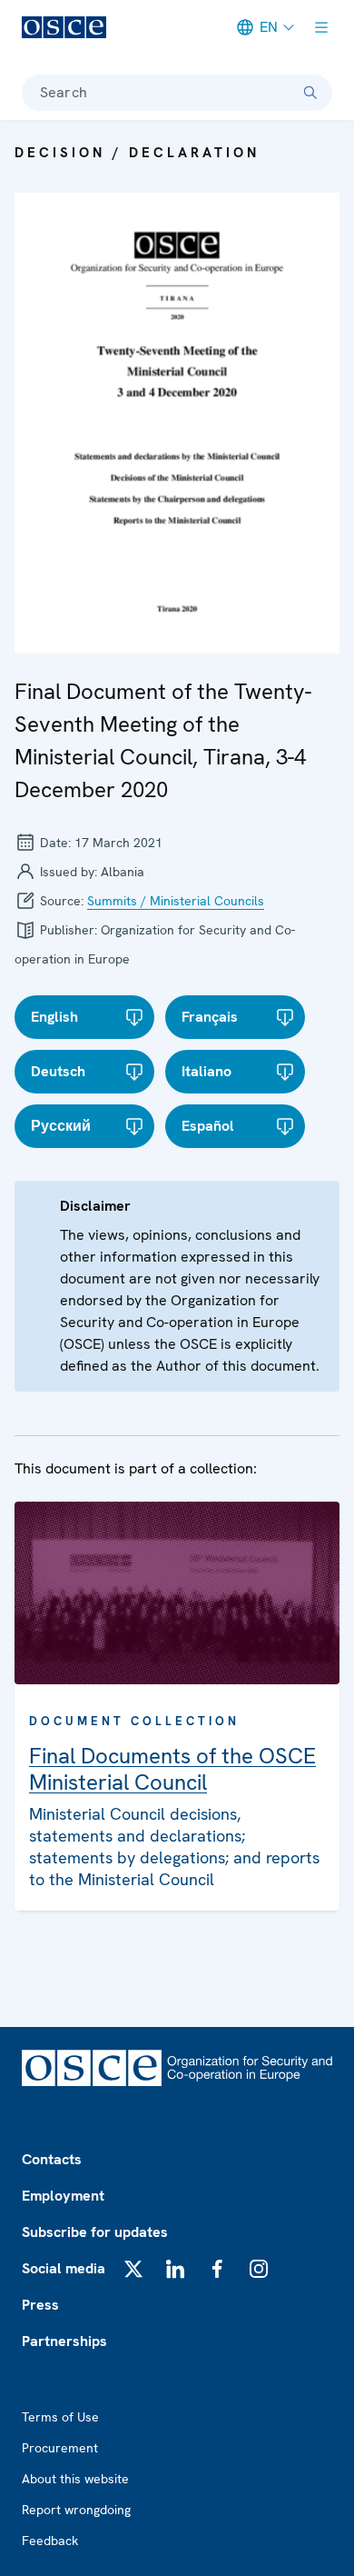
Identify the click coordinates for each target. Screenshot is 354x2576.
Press (40, 2305)
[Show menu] (321, 27)
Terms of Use (60, 2417)
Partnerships (64, 2341)
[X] (133, 2269)
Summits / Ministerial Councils (176, 901)
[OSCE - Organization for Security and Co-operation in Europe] (64, 27)
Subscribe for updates (95, 2232)
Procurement (60, 2448)
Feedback (50, 2541)
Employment (63, 2196)
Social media (64, 2268)
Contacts (52, 2159)
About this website (75, 2479)
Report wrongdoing (76, 2510)
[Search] (310, 93)
